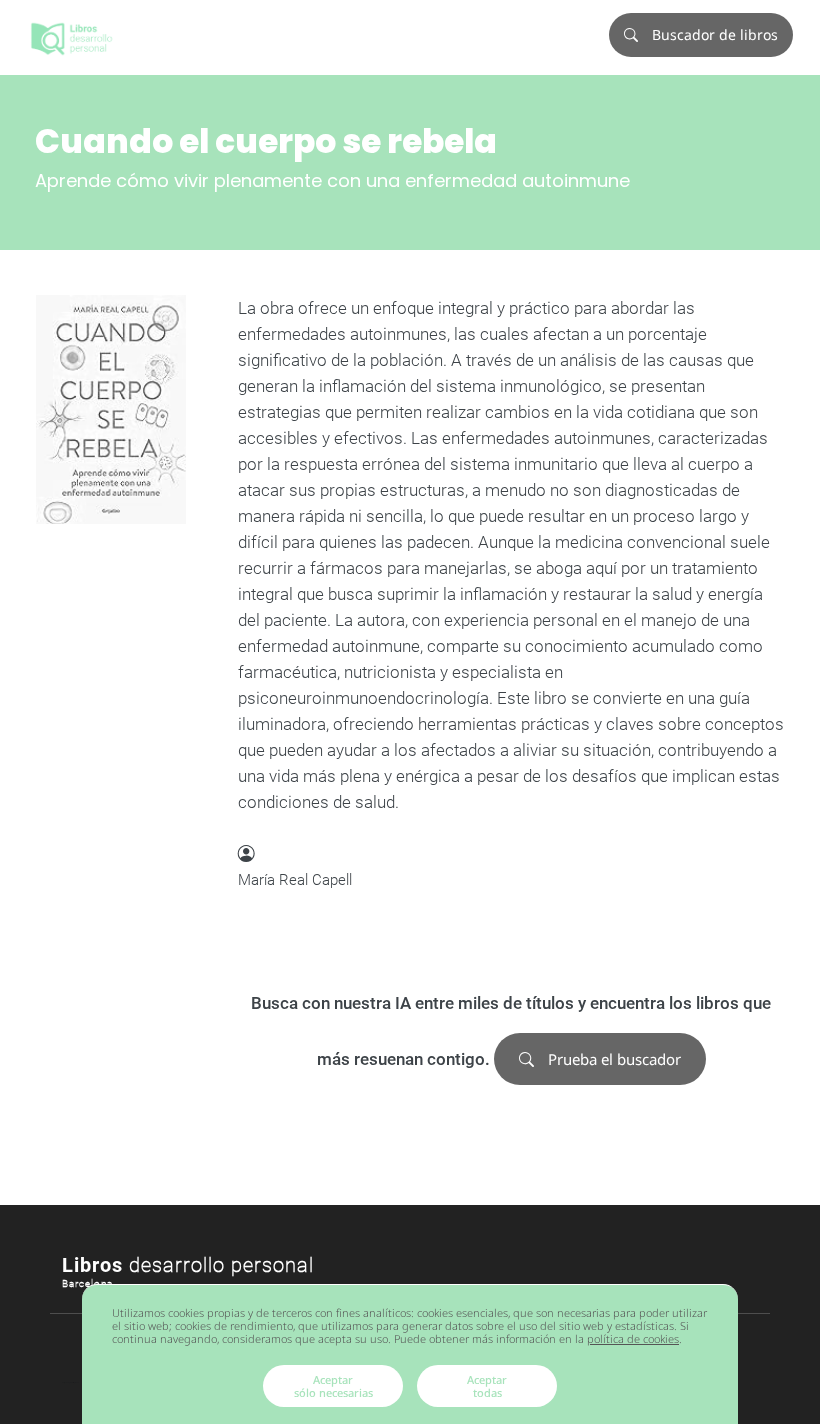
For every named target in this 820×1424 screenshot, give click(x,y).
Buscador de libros (713, 34)
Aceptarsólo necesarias (333, 1386)
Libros (188, 1265)
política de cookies (633, 1338)
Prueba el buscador (612, 1059)
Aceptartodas (487, 1386)
